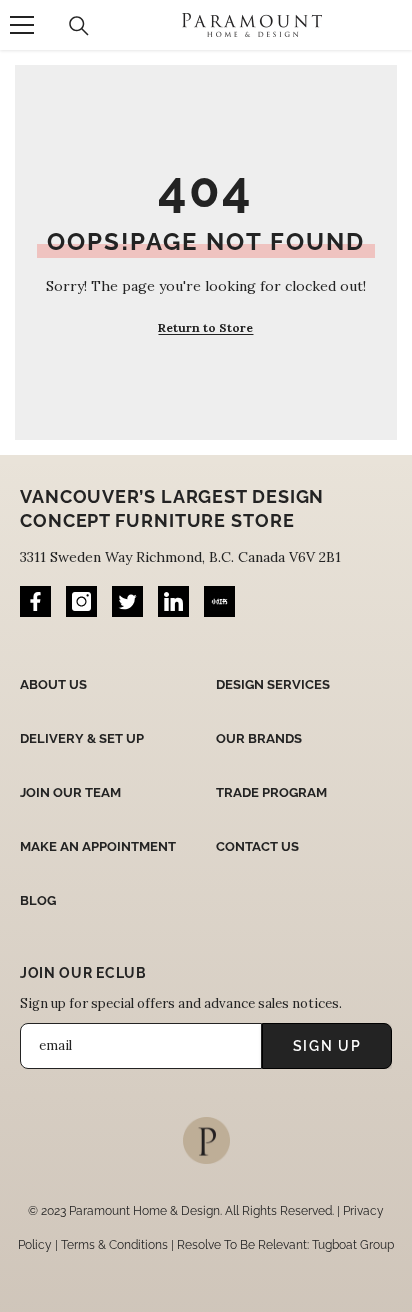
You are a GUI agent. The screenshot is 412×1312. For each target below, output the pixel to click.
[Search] (79, 26)
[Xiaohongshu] (219, 601)
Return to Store (205, 327)
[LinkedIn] (173, 601)
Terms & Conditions (114, 1245)
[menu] (22, 25)
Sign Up (327, 1046)
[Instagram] (81, 601)
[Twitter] (127, 601)
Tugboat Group (353, 1245)
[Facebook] (35, 601)
